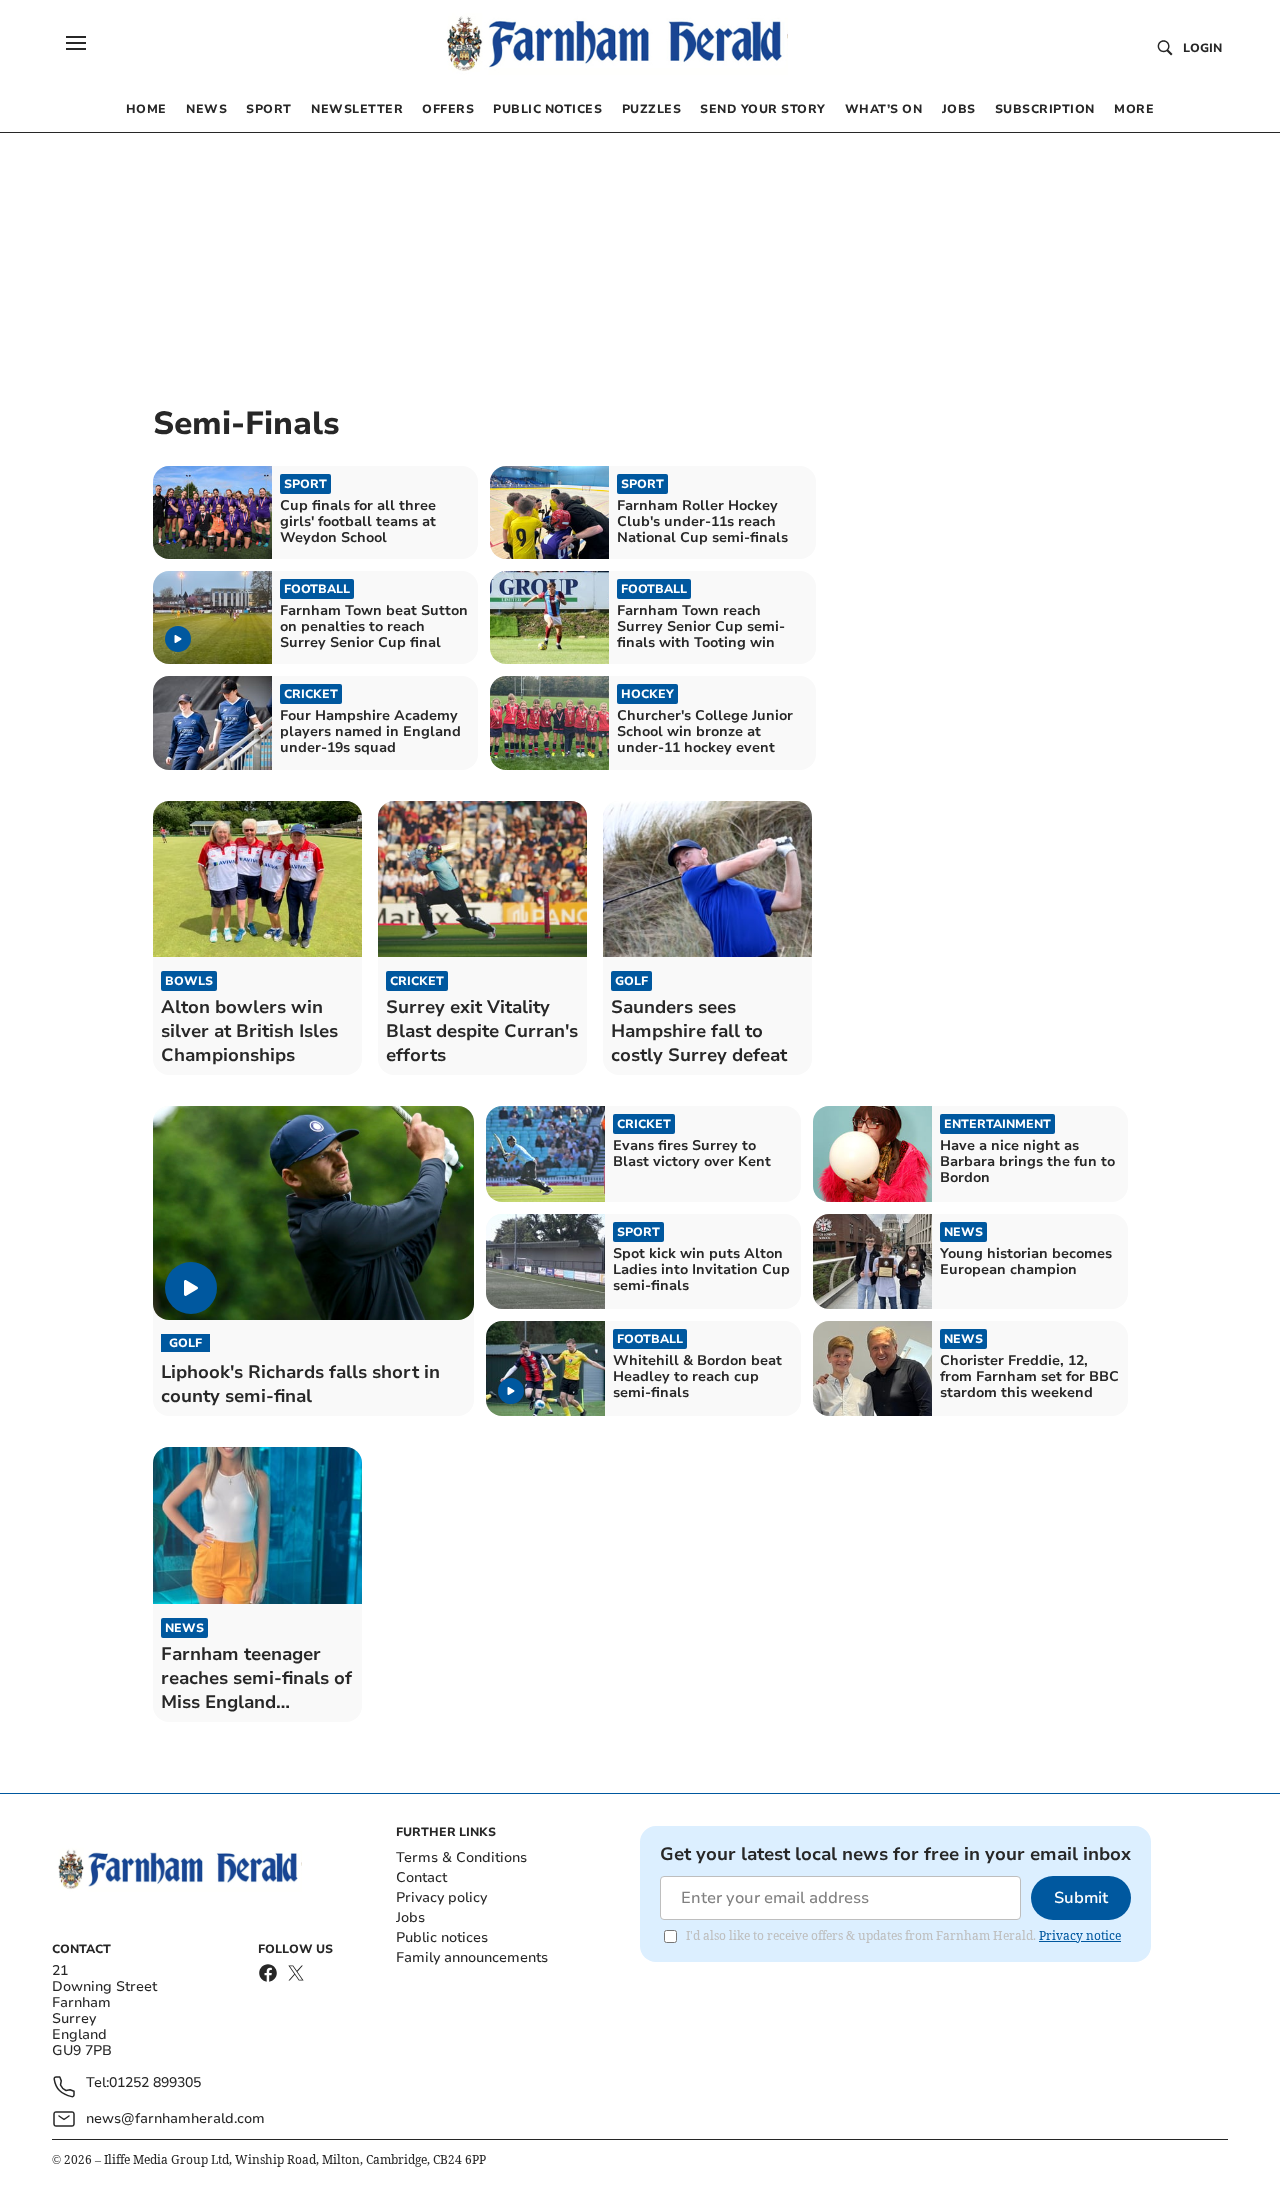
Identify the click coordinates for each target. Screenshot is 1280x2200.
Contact (421, 1877)
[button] (76, 43)
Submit (1081, 1898)
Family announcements (472, 1957)
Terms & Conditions (461, 1857)
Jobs (410, 1917)
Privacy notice (1080, 1935)
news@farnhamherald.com (175, 2118)
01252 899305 (155, 2083)
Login (1202, 48)
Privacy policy (441, 1897)
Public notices (442, 1937)
